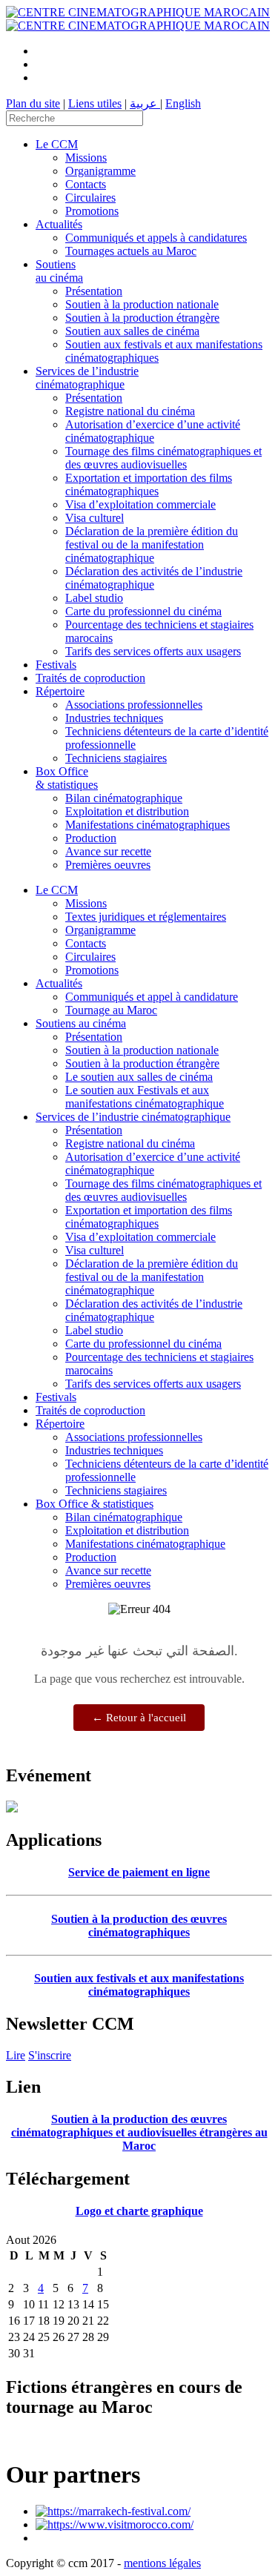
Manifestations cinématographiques (148, 825)
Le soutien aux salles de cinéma (139, 1077)
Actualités (59, 224)
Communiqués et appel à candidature (152, 997)
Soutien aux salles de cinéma (132, 331)
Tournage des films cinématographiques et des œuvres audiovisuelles (163, 458)
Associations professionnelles (134, 705)
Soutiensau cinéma (59, 271)
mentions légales (162, 2563)
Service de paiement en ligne (139, 1872)
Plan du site (33, 103)
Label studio (94, 598)
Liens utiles (95, 103)
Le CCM (57, 144)
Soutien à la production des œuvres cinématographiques (139, 1926)
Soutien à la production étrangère (142, 318)
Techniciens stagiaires (116, 758)
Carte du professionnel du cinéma (143, 611)
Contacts (86, 184)
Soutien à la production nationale (142, 304)
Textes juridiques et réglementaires (146, 917)
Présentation (94, 291)
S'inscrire (50, 2055)
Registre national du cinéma (130, 411)
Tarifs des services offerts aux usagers (153, 651)
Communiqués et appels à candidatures (156, 238)
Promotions (92, 211)
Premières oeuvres (108, 865)
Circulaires (90, 198)
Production (91, 838)
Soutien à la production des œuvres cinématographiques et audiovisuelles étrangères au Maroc (139, 2132)
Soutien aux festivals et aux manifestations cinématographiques (139, 1985)
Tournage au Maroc (111, 1010)
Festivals (56, 665)
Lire (16, 2055)
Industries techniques (114, 718)
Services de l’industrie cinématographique (87, 378)
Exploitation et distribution (127, 811)
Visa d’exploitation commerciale (140, 504)
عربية (145, 103)
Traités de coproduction (90, 678)
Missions (86, 158)
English (183, 103)
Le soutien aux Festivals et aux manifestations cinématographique (145, 1097)
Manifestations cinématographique (145, 1544)
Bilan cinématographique (124, 798)
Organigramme (100, 171)
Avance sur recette (108, 851)
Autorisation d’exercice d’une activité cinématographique (153, 431)
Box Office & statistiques (95, 1504)
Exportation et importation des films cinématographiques (149, 484)
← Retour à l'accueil (139, 1718)
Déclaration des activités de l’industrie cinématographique (154, 578)
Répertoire (60, 691)
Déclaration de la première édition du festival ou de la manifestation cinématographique (152, 544)
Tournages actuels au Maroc (131, 251)
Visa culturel (95, 518)
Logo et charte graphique (139, 2211)
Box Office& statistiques (67, 778)
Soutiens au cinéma (81, 1023)
